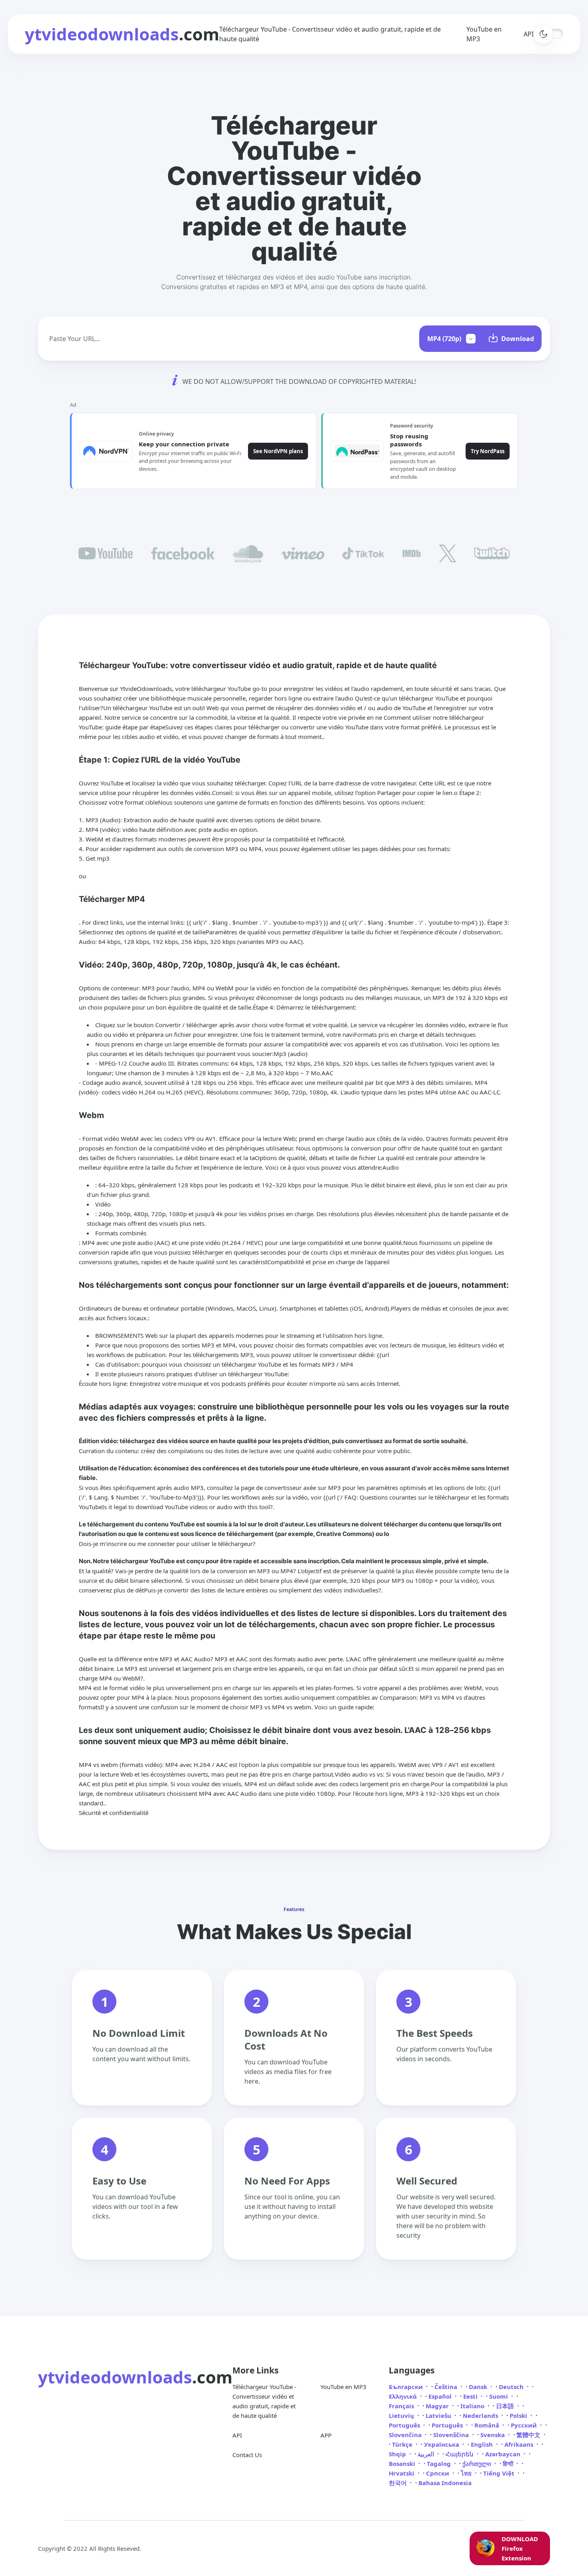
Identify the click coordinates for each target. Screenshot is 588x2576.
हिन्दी (509, 2464)
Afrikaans (520, 2444)
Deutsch (512, 2387)
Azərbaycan (504, 2454)
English (483, 2444)
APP (326, 2435)
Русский (525, 2425)
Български (407, 2387)
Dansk (479, 2387)
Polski (519, 2415)
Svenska (493, 2435)
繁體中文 (529, 2435)
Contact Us (247, 2455)
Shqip (398, 2454)
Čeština (447, 2387)
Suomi (499, 2396)
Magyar (438, 2406)
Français (402, 2406)
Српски (438, 2473)
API (237, 2435)
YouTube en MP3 (343, 2387)
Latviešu (439, 2415)
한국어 (399, 2483)
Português (405, 2425)
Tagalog (440, 2464)
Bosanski (403, 2464)
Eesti (471, 2396)
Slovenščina (452, 2435)
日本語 (506, 2406)
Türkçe (403, 2444)
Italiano (473, 2406)
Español (441, 2396)
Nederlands (481, 2415)
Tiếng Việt (500, 2473)
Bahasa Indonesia (445, 2483)
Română (488, 2425)
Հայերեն (460, 2454)
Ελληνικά (404, 2396)
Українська (442, 2444)
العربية (427, 2454)
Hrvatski (402, 2473)
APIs (530, 34)
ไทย (467, 2473)
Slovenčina (406, 2435)
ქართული (478, 2464)
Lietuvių (402, 2415)
